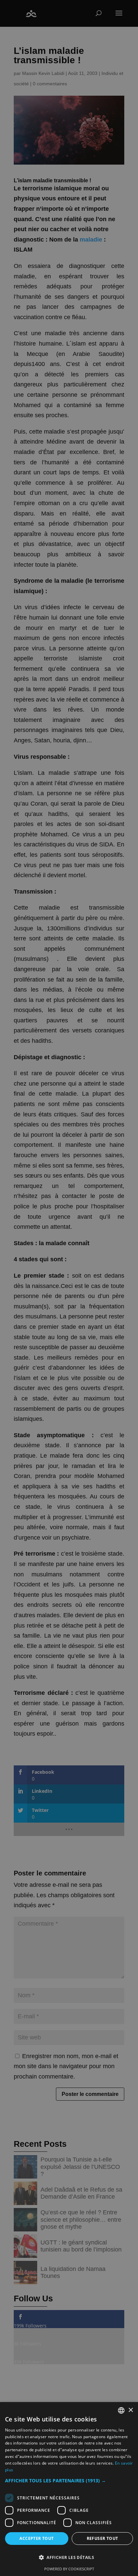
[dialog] (69, 2489)
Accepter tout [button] (37, 2538)
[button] (69, 2481)
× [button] (130, 2410)
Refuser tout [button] (102, 2538)
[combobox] (121, 2410)
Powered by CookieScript (69, 2569)
